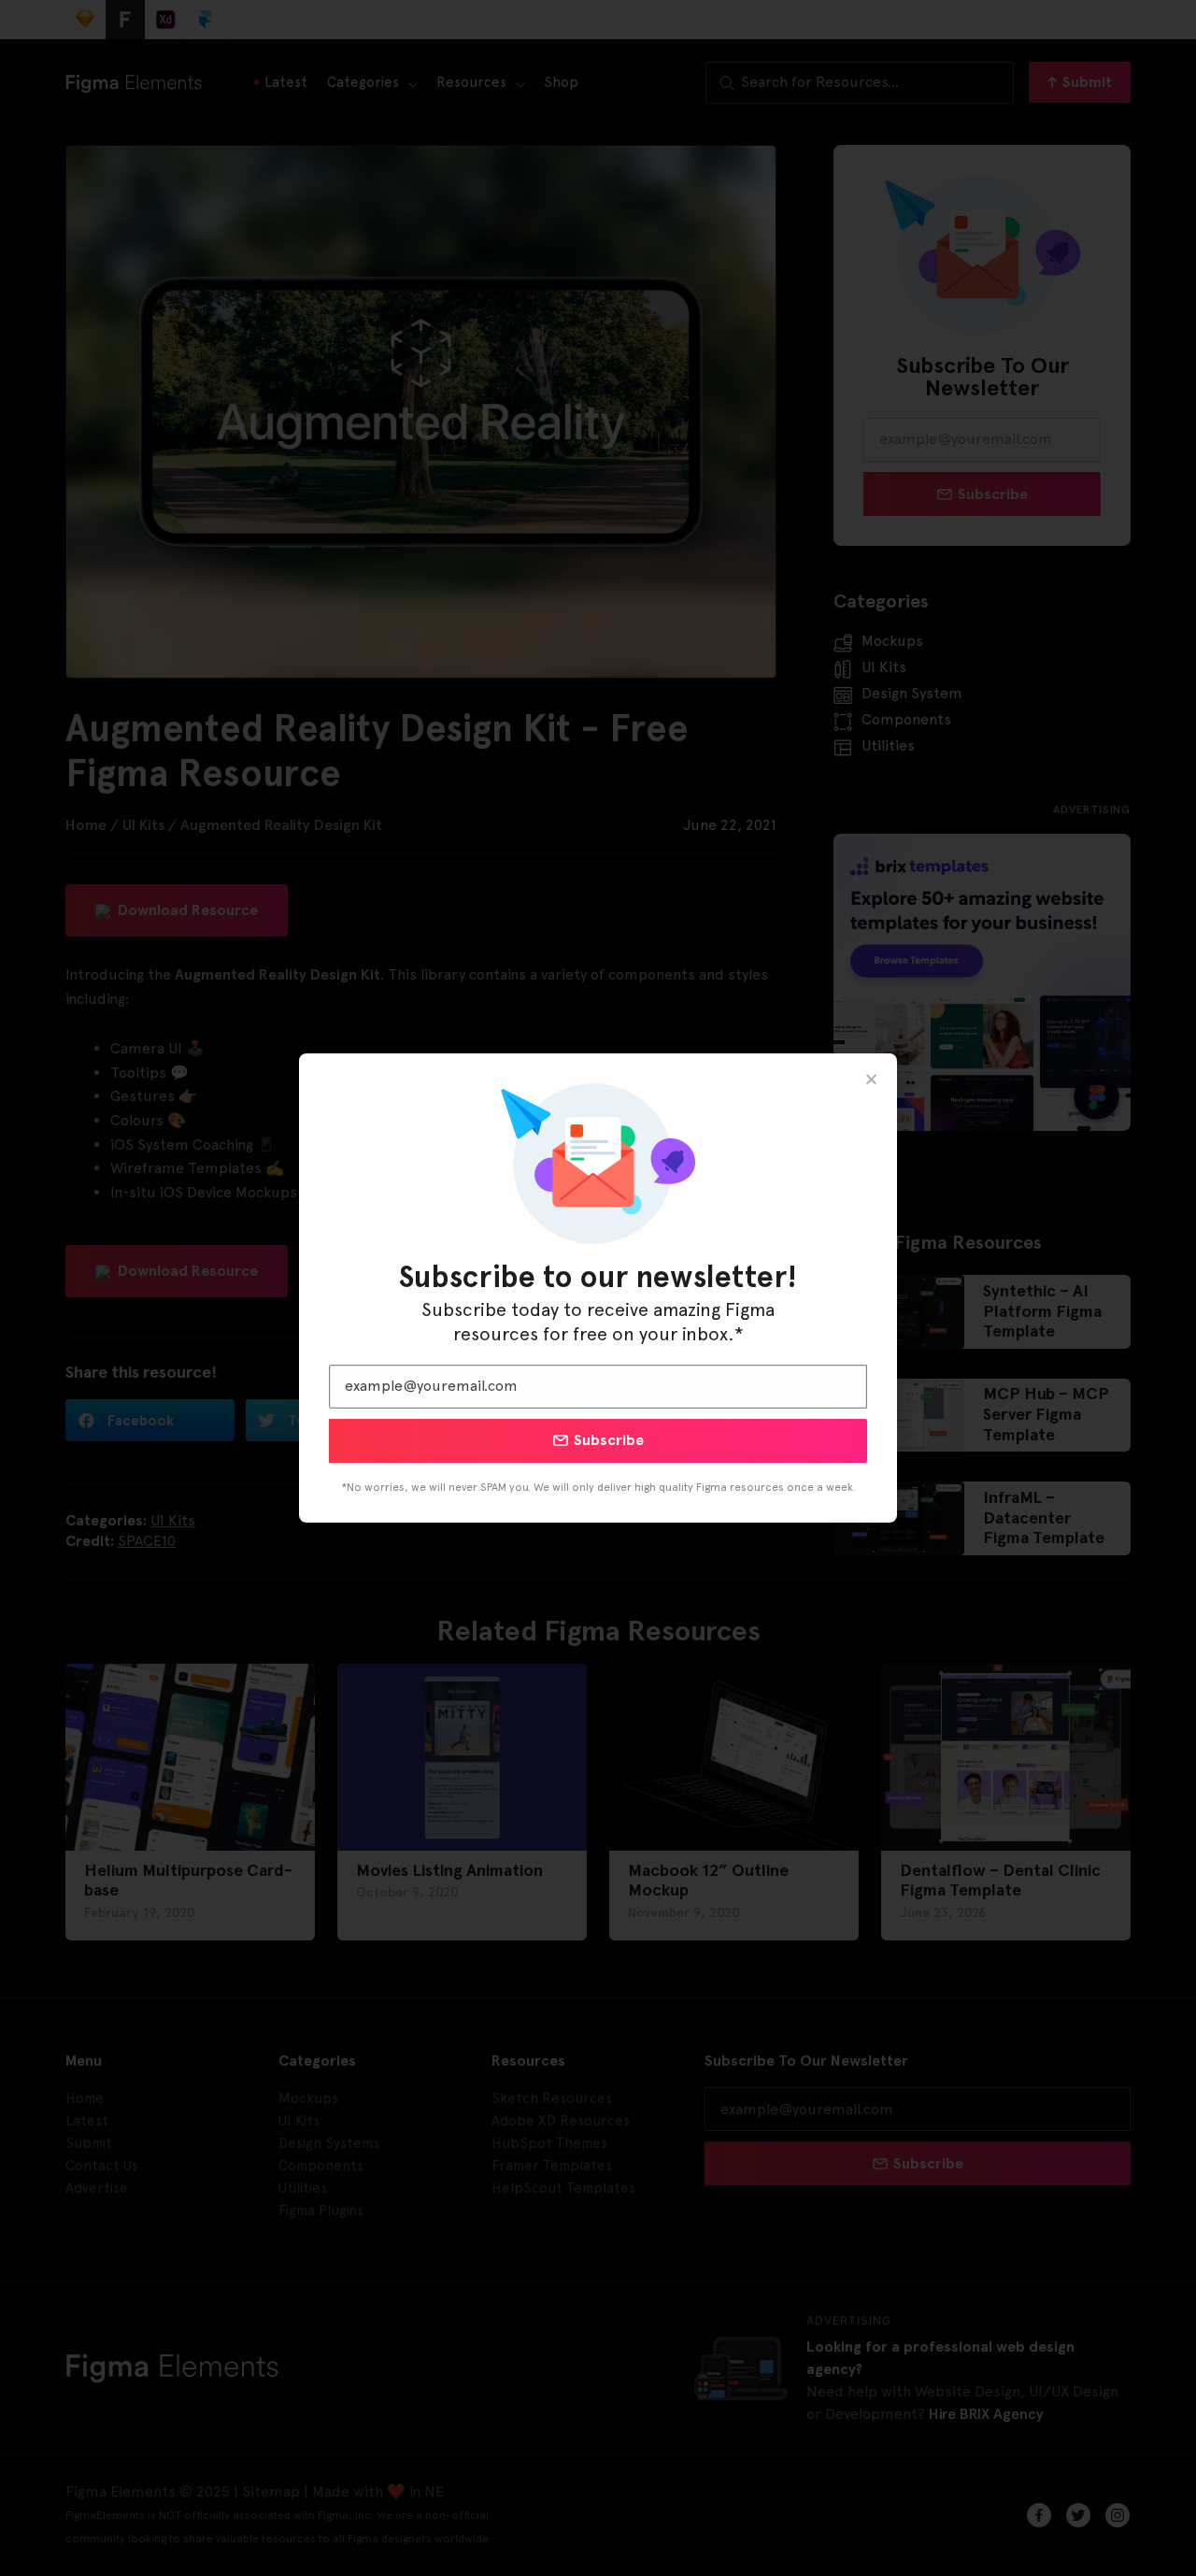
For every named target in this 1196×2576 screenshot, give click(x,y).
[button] (871, 1079)
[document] (598, 1288)
